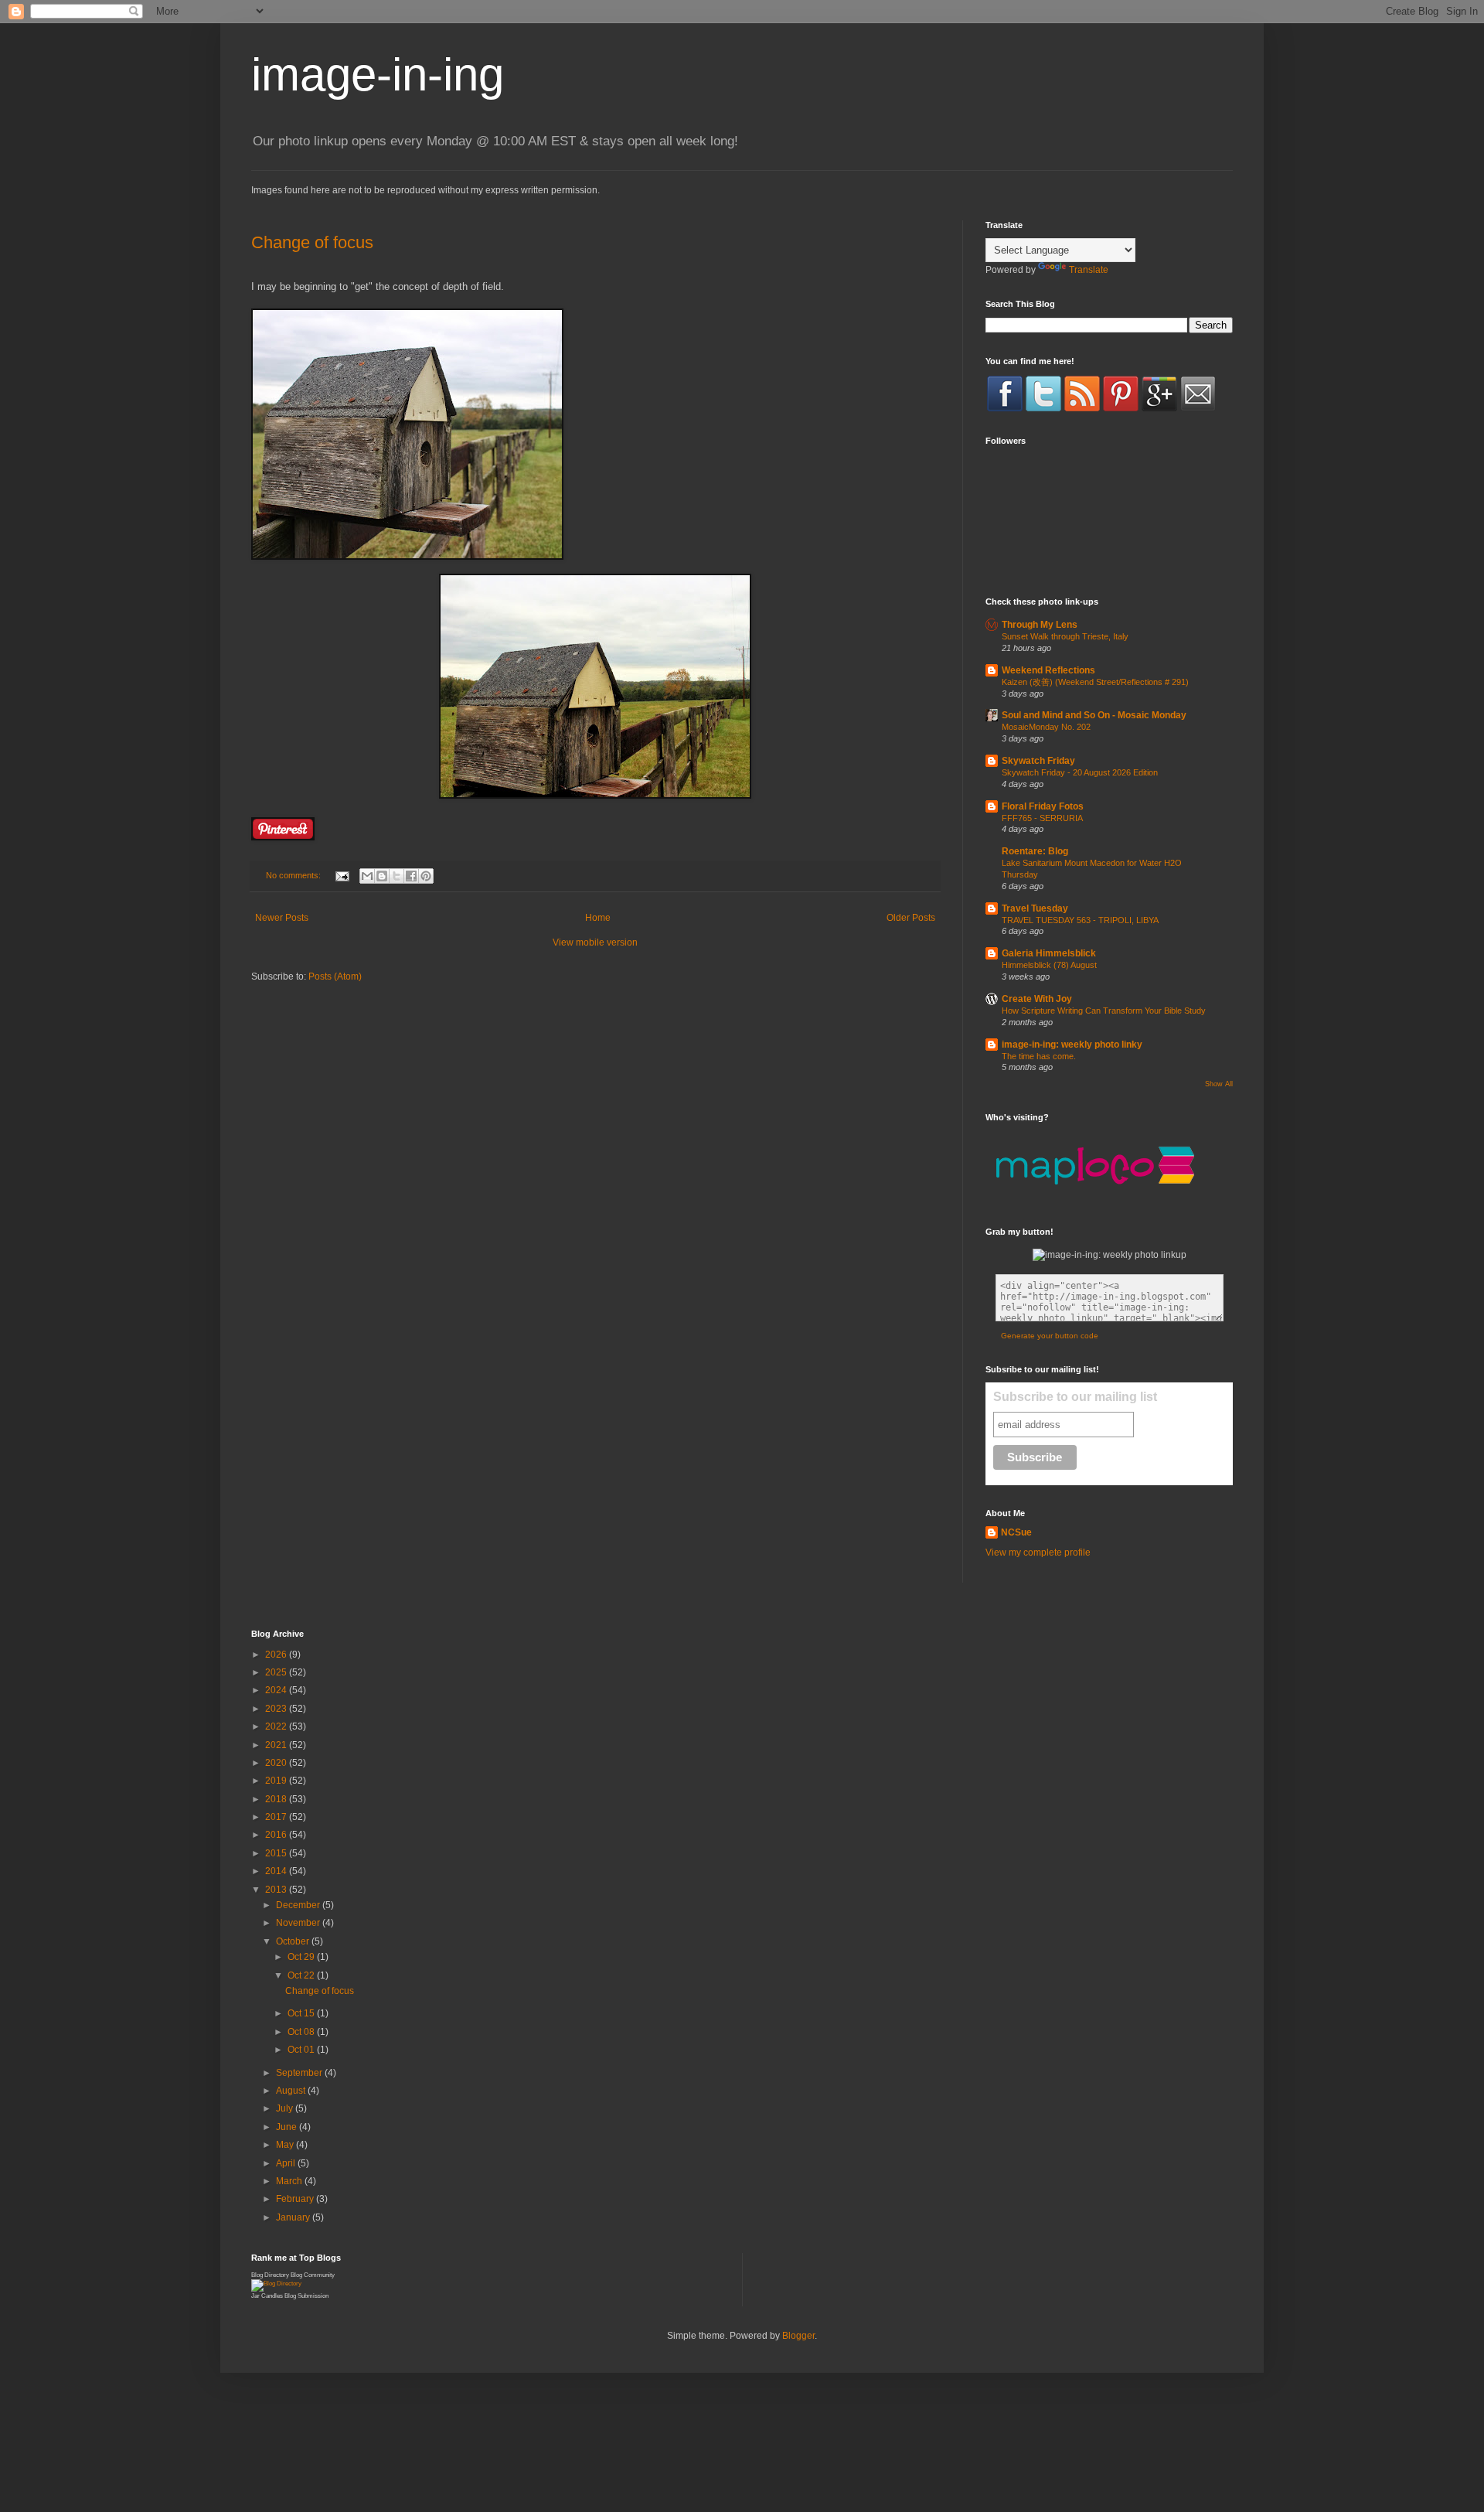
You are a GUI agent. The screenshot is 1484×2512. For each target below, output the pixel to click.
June (288, 2127)
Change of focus (312, 242)
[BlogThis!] (382, 876)
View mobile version (595, 942)
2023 (277, 1709)
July (286, 2108)
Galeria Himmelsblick (1049, 953)
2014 (277, 1871)
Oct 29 (302, 1957)
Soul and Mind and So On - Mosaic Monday (1094, 715)
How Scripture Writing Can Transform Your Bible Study (1104, 1011)
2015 (277, 1853)
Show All (1219, 1084)
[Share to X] (397, 876)
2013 (277, 1890)
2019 (277, 1781)
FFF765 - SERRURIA (1042, 818)
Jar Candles (267, 2296)
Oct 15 (302, 2013)
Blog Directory (270, 2275)
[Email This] (367, 876)
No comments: (294, 875)
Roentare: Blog (1035, 851)
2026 (277, 1655)
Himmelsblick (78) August (1049, 965)
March (290, 2181)
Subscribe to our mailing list (1075, 1397)
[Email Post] (342, 875)
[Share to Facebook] (411, 876)
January (294, 2217)
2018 (277, 1799)
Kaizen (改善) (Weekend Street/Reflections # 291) (1095, 682)
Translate (1089, 270)
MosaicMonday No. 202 (1046, 727)
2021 (277, 1745)
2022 (277, 1726)
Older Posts (911, 918)
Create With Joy (1037, 999)
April (287, 2163)
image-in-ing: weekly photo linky (1072, 1045)
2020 (277, 1763)
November (299, 1923)
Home (598, 918)
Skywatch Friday (1038, 761)
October (294, 1941)
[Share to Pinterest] (426, 876)
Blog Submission (306, 2296)
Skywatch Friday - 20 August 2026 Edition (1080, 772)
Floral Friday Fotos (1043, 806)
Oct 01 (302, 2050)
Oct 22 (302, 1975)
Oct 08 (302, 2032)
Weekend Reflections (1048, 670)
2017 (277, 1817)
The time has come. (1039, 1056)
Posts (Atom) (335, 977)
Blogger (798, 2336)
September (300, 2073)
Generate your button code (1050, 1336)
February (296, 2199)
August (292, 2091)
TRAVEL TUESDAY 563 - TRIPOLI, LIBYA (1080, 920)
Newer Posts (282, 918)
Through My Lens (1040, 625)
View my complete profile (1038, 1553)
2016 (277, 1835)
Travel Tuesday (1035, 908)
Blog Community (313, 2275)
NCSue (1016, 1532)
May (286, 2145)
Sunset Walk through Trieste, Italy (1065, 636)
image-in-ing (378, 75)
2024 (277, 1690)
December (299, 1905)
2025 (277, 1672)
